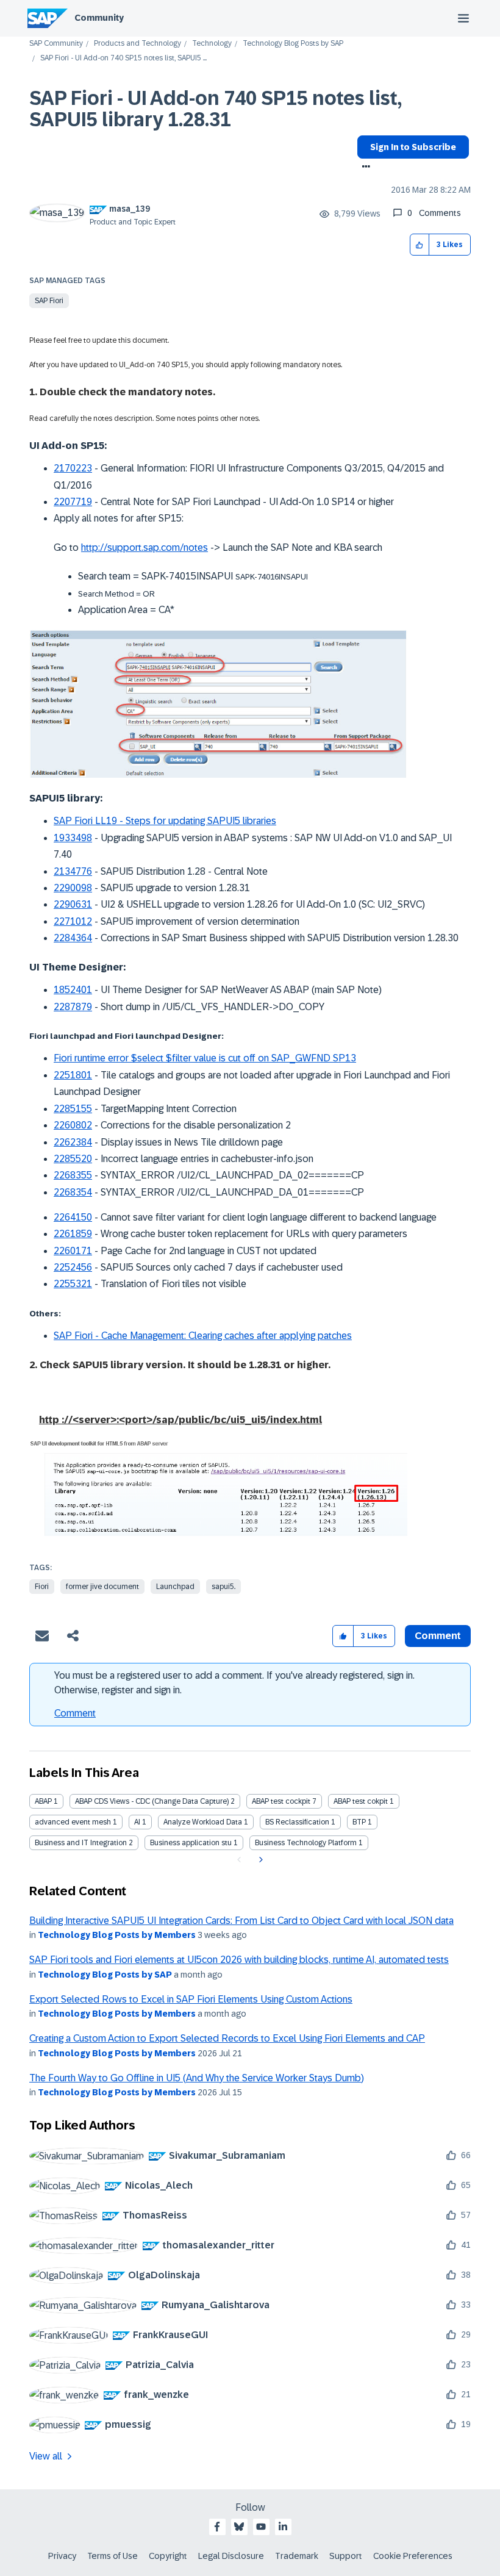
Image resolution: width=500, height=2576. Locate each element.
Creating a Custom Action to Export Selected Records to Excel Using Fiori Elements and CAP (227, 2038)
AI (137, 1822)
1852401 (73, 990)
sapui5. (223, 1587)
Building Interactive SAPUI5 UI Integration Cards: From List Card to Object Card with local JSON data (241, 1921)
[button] (420, 245)
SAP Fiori (49, 301)
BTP (359, 1822)
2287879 (73, 1007)
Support (346, 2556)
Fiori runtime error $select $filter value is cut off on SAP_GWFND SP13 (205, 1058)
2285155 (73, 1109)
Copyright (168, 2556)
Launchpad (175, 1587)
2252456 (73, 1267)
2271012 (73, 921)
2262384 (73, 1142)
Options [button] (364, 168)
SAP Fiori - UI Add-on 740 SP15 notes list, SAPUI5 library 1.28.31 (216, 109)
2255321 (73, 1284)
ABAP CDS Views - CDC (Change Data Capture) (152, 1801)
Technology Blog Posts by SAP (293, 44)
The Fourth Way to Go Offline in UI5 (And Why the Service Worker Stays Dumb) (197, 2078)
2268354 (73, 1192)
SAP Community (56, 44)
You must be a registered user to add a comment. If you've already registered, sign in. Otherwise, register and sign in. (234, 1683)
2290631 (73, 904)
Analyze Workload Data (203, 1822)
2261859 (73, 1234)
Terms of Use (112, 2556)
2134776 (73, 871)
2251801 (73, 1075)
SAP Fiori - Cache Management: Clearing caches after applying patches (203, 1336)
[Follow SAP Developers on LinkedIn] (283, 2527)
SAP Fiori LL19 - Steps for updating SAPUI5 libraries (165, 821)
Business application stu (191, 1843)
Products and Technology (137, 44)
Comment (75, 1713)
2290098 (73, 888)
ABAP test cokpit (361, 1801)
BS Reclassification (297, 1822)
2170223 (73, 468)
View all (46, 2456)
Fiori (42, 1587)
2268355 (73, 1175)
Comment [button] (438, 1636)
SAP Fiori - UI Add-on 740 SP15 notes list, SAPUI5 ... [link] (123, 58)
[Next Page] (259, 1860)
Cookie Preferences (413, 2556)
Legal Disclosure (231, 2556)
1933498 (73, 838)
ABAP (43, 1801)
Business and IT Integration (81, 1843)
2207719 (73, 502)
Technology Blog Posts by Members (117, 1935)
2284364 (73, 938)
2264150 (73, 1217)
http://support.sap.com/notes (145, 547)
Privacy (62, 2556)
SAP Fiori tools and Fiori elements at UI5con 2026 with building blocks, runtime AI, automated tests (239, 1960)
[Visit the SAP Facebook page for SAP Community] (217, 2527)
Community (99, 18)
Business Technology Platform (306, 1843)
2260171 (73, 1251)
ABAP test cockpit (281, 1801)
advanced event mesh (73, 1822)
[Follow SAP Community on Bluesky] (239, 2527)
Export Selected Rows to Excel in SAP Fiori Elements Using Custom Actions (191, 1999)
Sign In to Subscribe (413, 147)
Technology (212, 44)
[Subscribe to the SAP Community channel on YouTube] (261, 2527)
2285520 (73, 1159)
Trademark (297, 2556)
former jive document (102, 1587)
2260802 (73, 1125)
